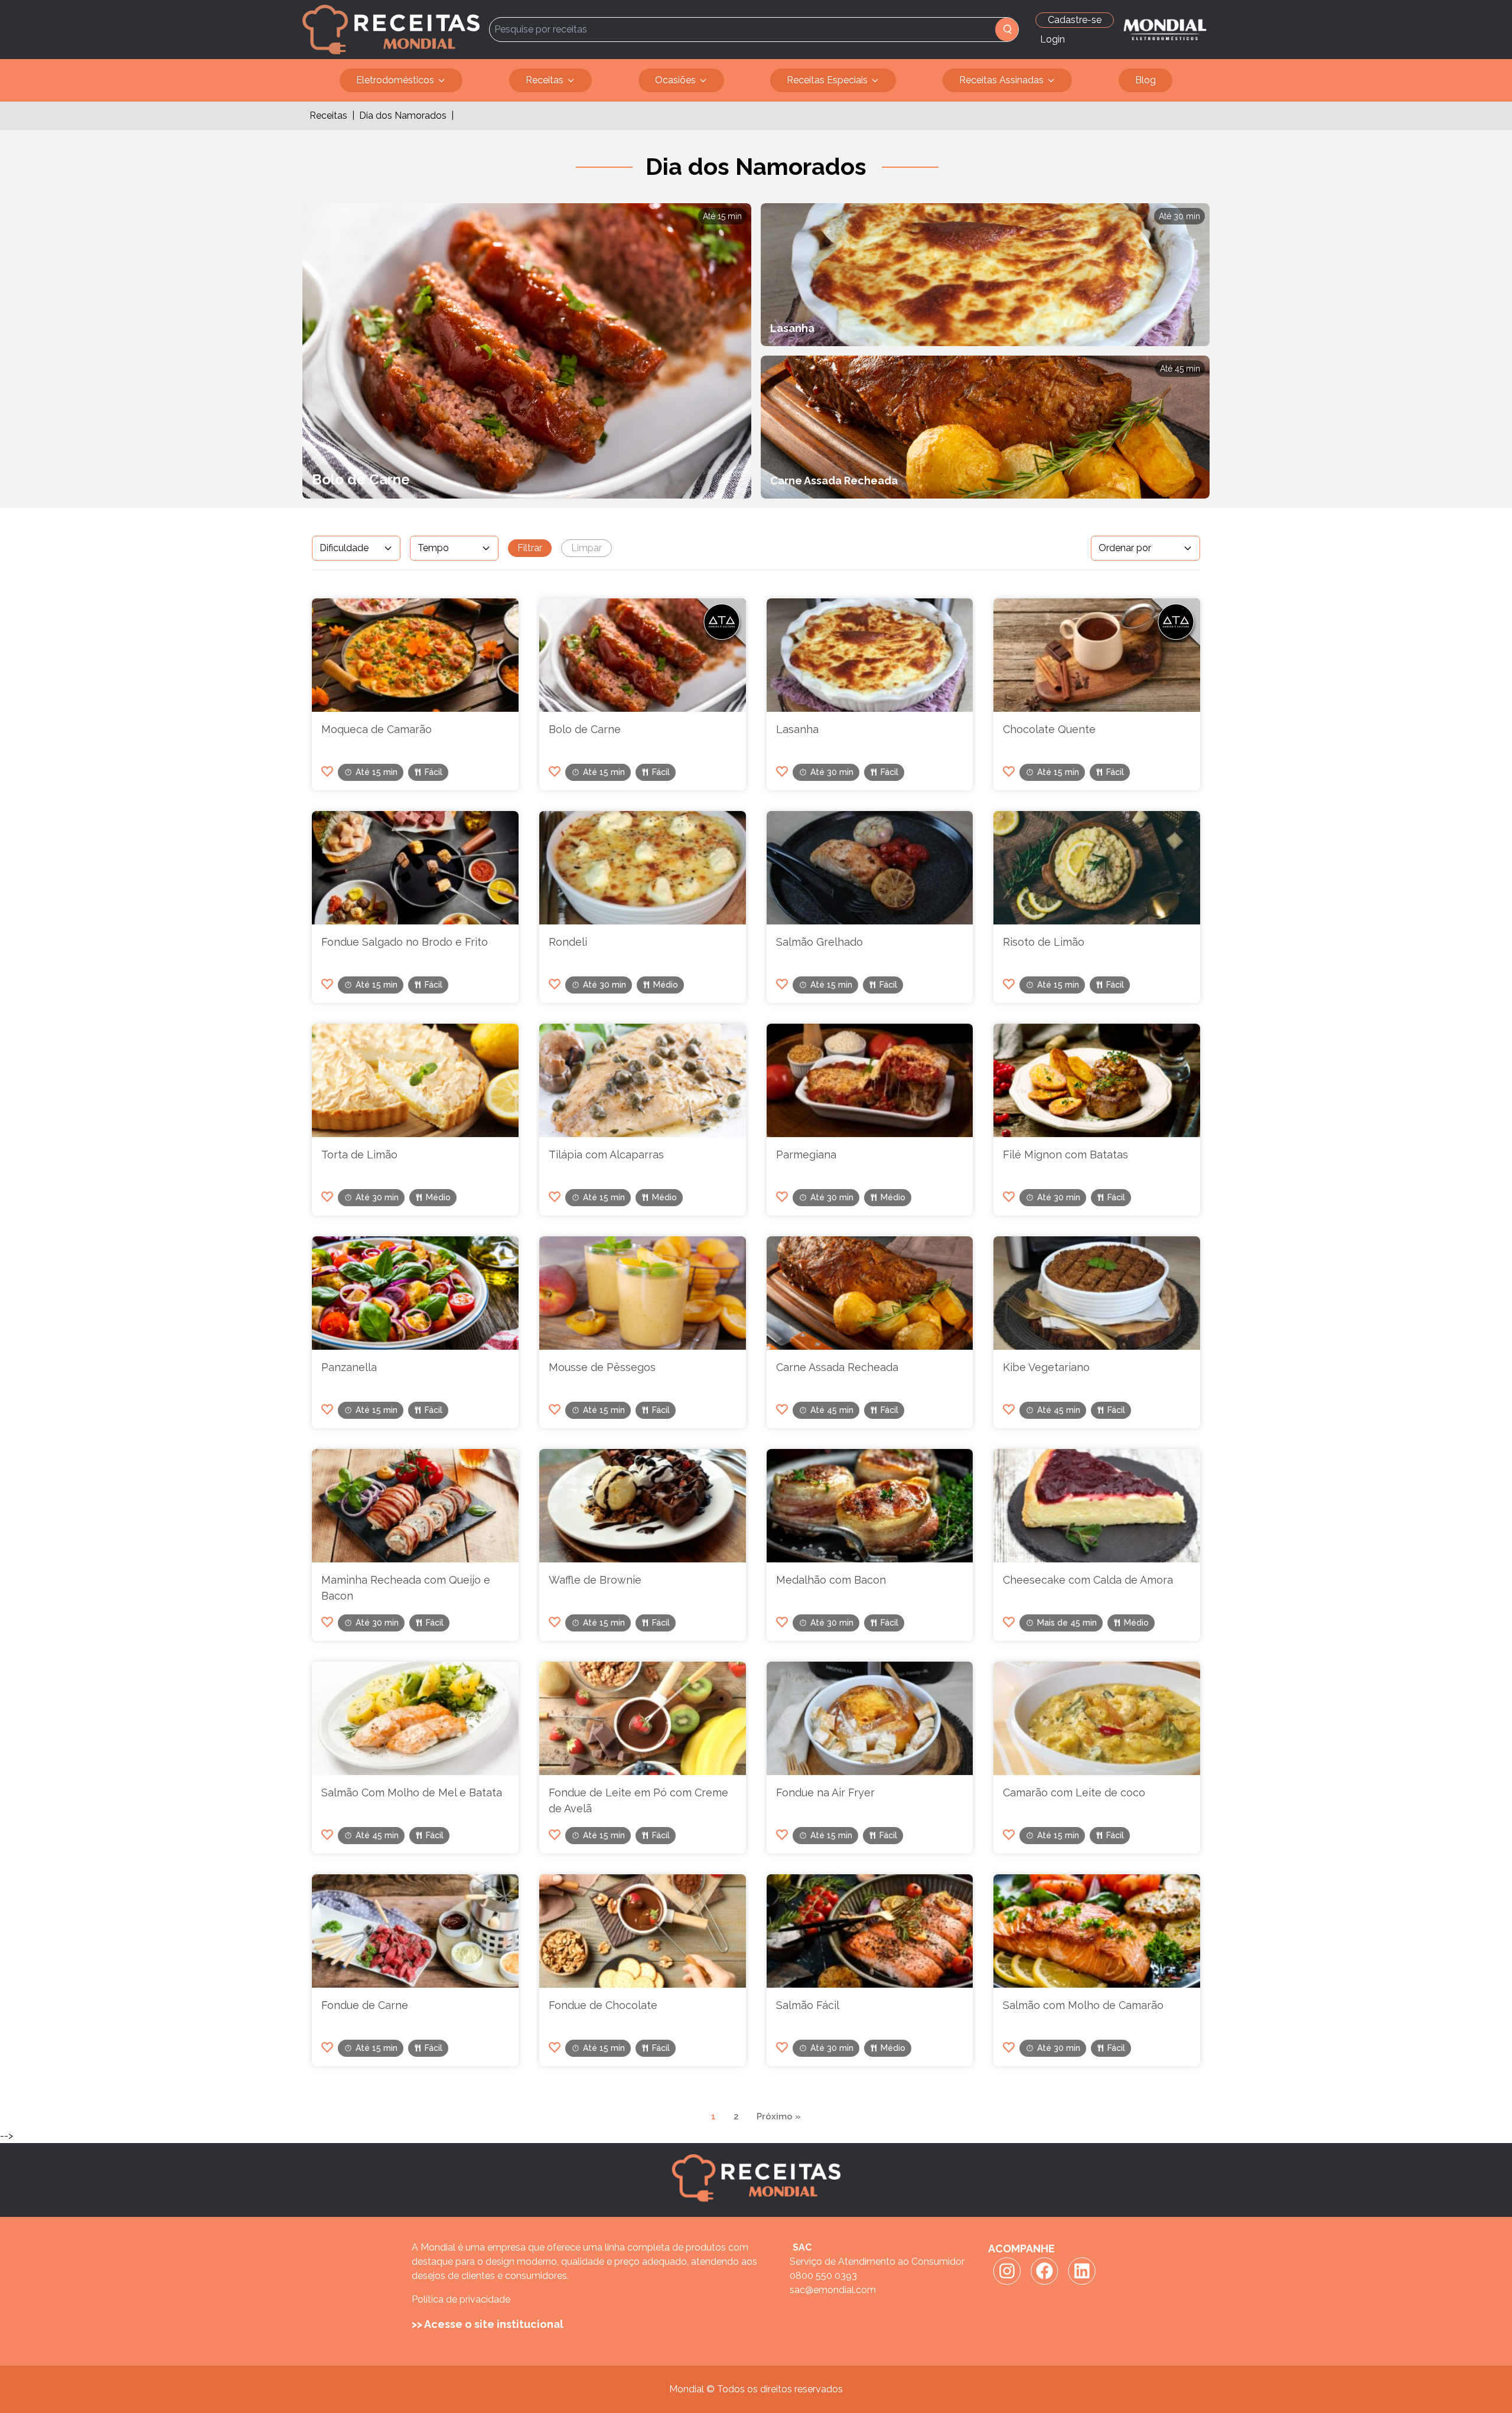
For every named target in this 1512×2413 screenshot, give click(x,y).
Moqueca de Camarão (377, 729)
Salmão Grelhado (819, 942)
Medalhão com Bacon (831, 1580)
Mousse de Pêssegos (602, 1367)
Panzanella (349, 1367)
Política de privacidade (461, 2299)
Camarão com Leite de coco (1074, 1792)
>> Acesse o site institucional (488, 2324)
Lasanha (797, 729)
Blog (1146, 80)
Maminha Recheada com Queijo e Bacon (406, 1588)
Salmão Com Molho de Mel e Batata (412, 1792)
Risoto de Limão (1044, 942)
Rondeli (568, 942)
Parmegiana (806, 1155)
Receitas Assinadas (1001, 80)
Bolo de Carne (585, 729)
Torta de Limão (359, 1155)
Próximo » (779, 2116)
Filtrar (530, 548)
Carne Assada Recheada (837, 1367)
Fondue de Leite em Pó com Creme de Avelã (638, 1800)
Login (1052, 39)
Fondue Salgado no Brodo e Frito (405, 942)
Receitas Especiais (827, 80)
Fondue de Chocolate (603, 2005)
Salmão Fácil (808, 2005)
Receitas (545, 80)
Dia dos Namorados (403, 115)
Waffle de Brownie (595, 1580)
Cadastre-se (1075, 20)
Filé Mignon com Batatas (1065, 1155)
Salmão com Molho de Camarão (1083, 2005)
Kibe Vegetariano (1046, 1367)
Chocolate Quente (1049, 729)
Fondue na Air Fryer (825, 1792)
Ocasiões (675, 80)
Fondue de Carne (365, 2005)
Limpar (586, 548)
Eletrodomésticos (395, 80)
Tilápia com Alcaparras (606, 1155)
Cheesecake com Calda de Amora (1088, 1580)
